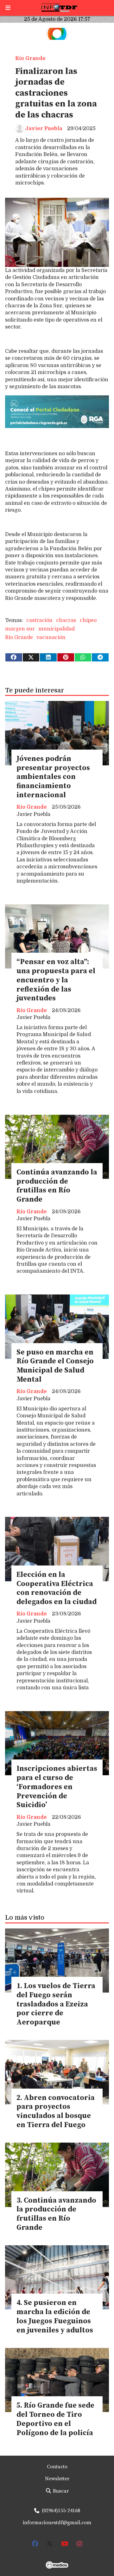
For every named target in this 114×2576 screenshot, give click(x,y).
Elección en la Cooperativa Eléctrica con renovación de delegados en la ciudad (57, 1588)
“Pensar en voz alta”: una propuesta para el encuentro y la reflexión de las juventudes (56, 980)
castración (39, 620)
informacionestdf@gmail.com (57, 2523)
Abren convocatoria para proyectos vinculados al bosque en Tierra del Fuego (56, 2111)
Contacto (57, 2467)
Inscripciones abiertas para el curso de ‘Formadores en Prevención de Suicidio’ (57, 1787)
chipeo (88, 620)
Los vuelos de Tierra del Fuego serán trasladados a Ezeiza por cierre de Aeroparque (56, 2004)
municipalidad (57, 629)
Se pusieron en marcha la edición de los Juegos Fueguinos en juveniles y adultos (55, 2317)
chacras (66, 620)
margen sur (20, 629)
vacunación (51, 637)
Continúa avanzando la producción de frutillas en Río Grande (57, 1186)
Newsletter (57, 2479)
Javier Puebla (44, 129)
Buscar (60, 2491)
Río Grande (30, 58)
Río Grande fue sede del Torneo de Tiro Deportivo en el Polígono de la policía (55, 2419)
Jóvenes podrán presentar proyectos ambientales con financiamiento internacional (53, 777)
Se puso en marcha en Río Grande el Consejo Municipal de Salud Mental (55, 1366)
